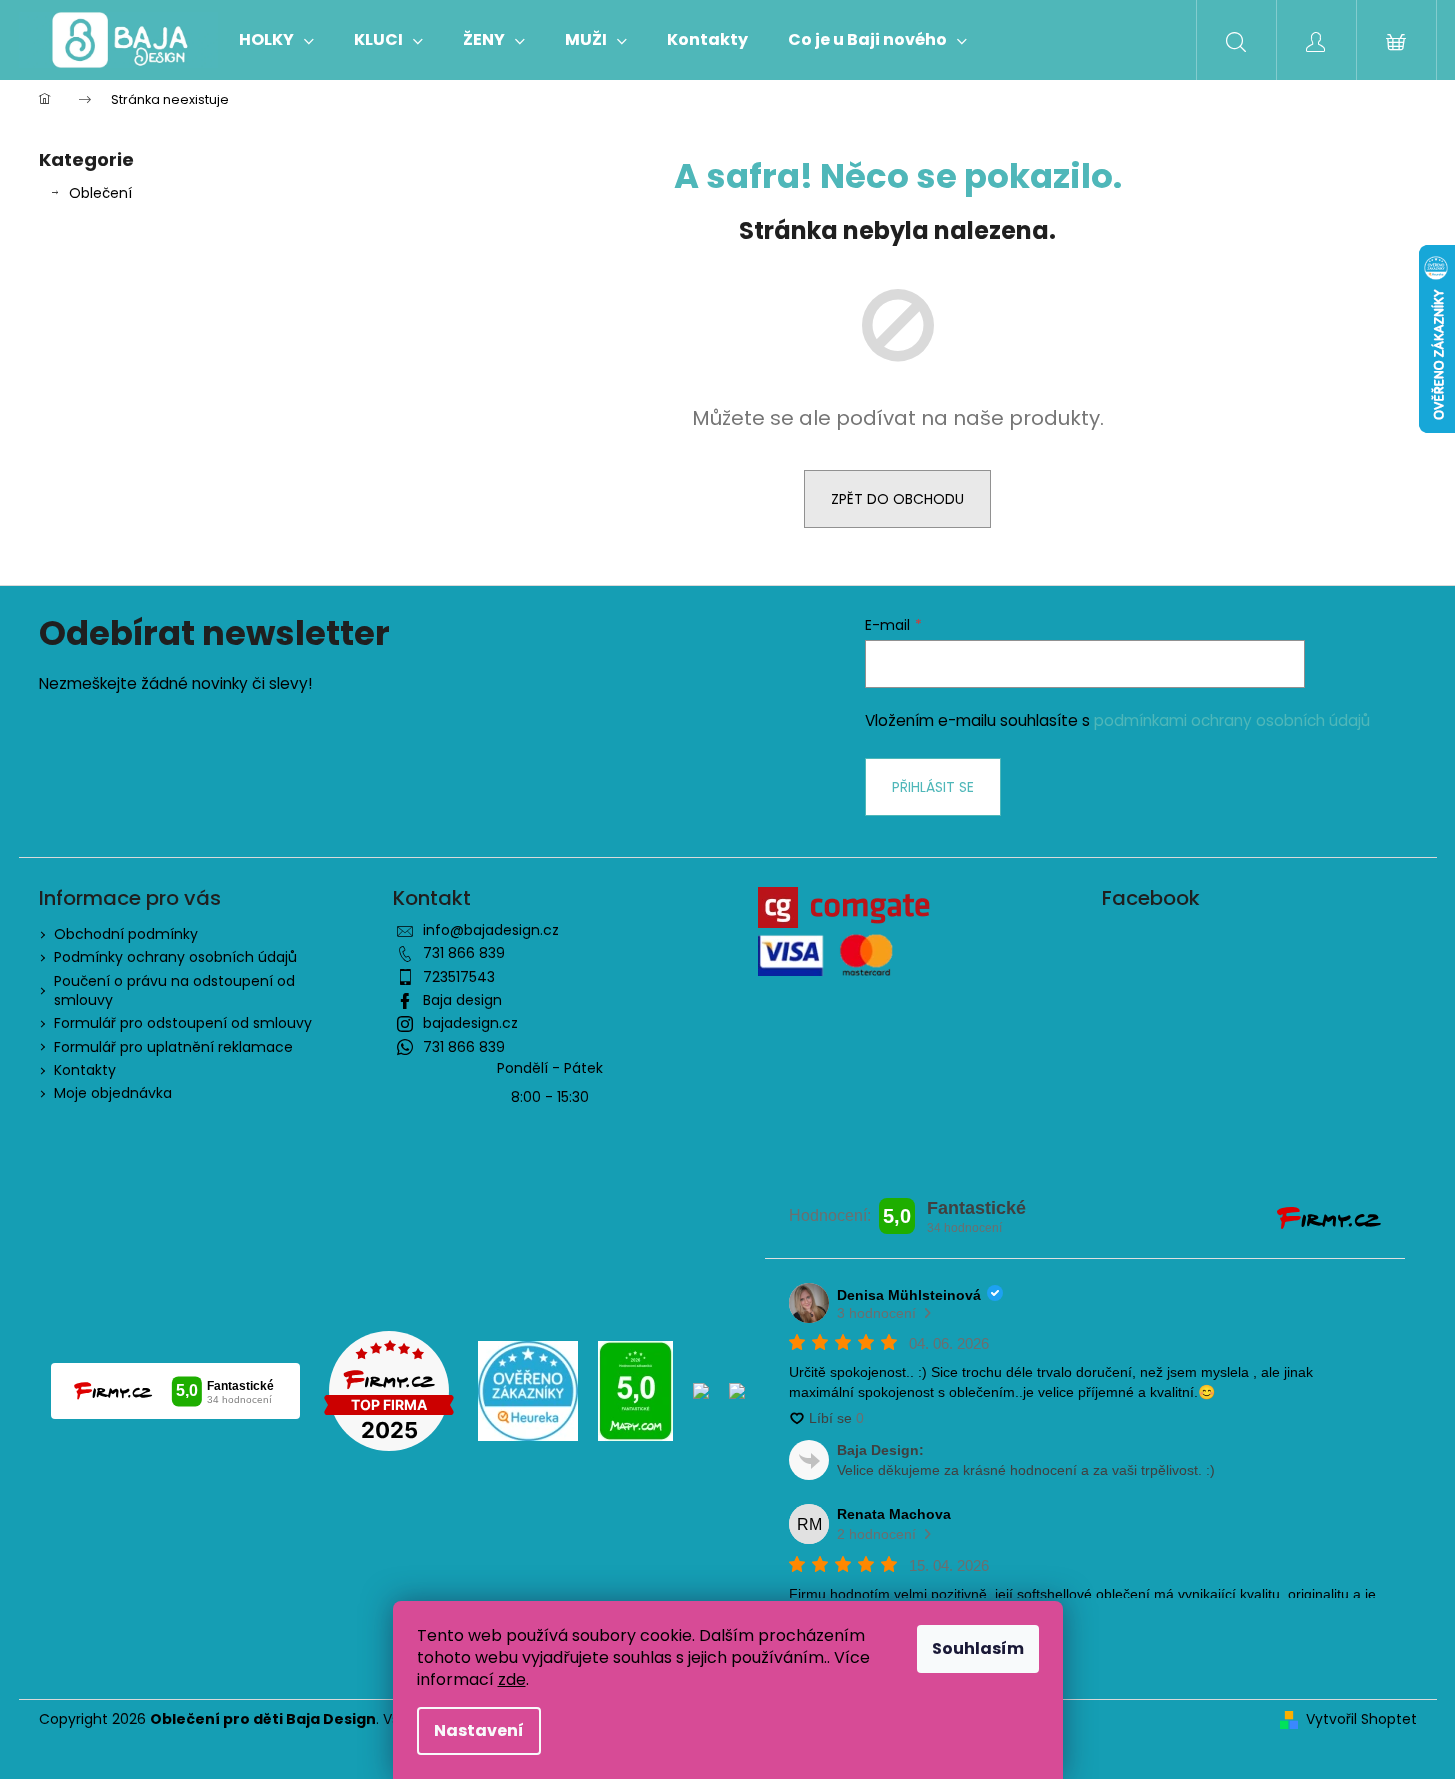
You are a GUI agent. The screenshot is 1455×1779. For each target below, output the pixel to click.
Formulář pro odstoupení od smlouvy (183, 1023)
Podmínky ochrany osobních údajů (175, 957)
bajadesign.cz (470, 1023)
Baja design (462, 1000)
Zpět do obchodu (897, 499)
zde (512, 1679)
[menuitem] (276, 40)
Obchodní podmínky (126, 934)
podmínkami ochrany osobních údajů (1232, 720)
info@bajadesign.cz (491, 930)
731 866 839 (464, 953)
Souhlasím (978, 1648)
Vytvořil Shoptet (1361, 1719)
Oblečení (100, 193)
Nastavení (479, 1730)
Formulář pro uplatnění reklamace (173, 1047)
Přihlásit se (933, 787)
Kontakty (85, 1070)
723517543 (459, 977)
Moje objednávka (113, 1093)
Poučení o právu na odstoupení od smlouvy (174, 990)
